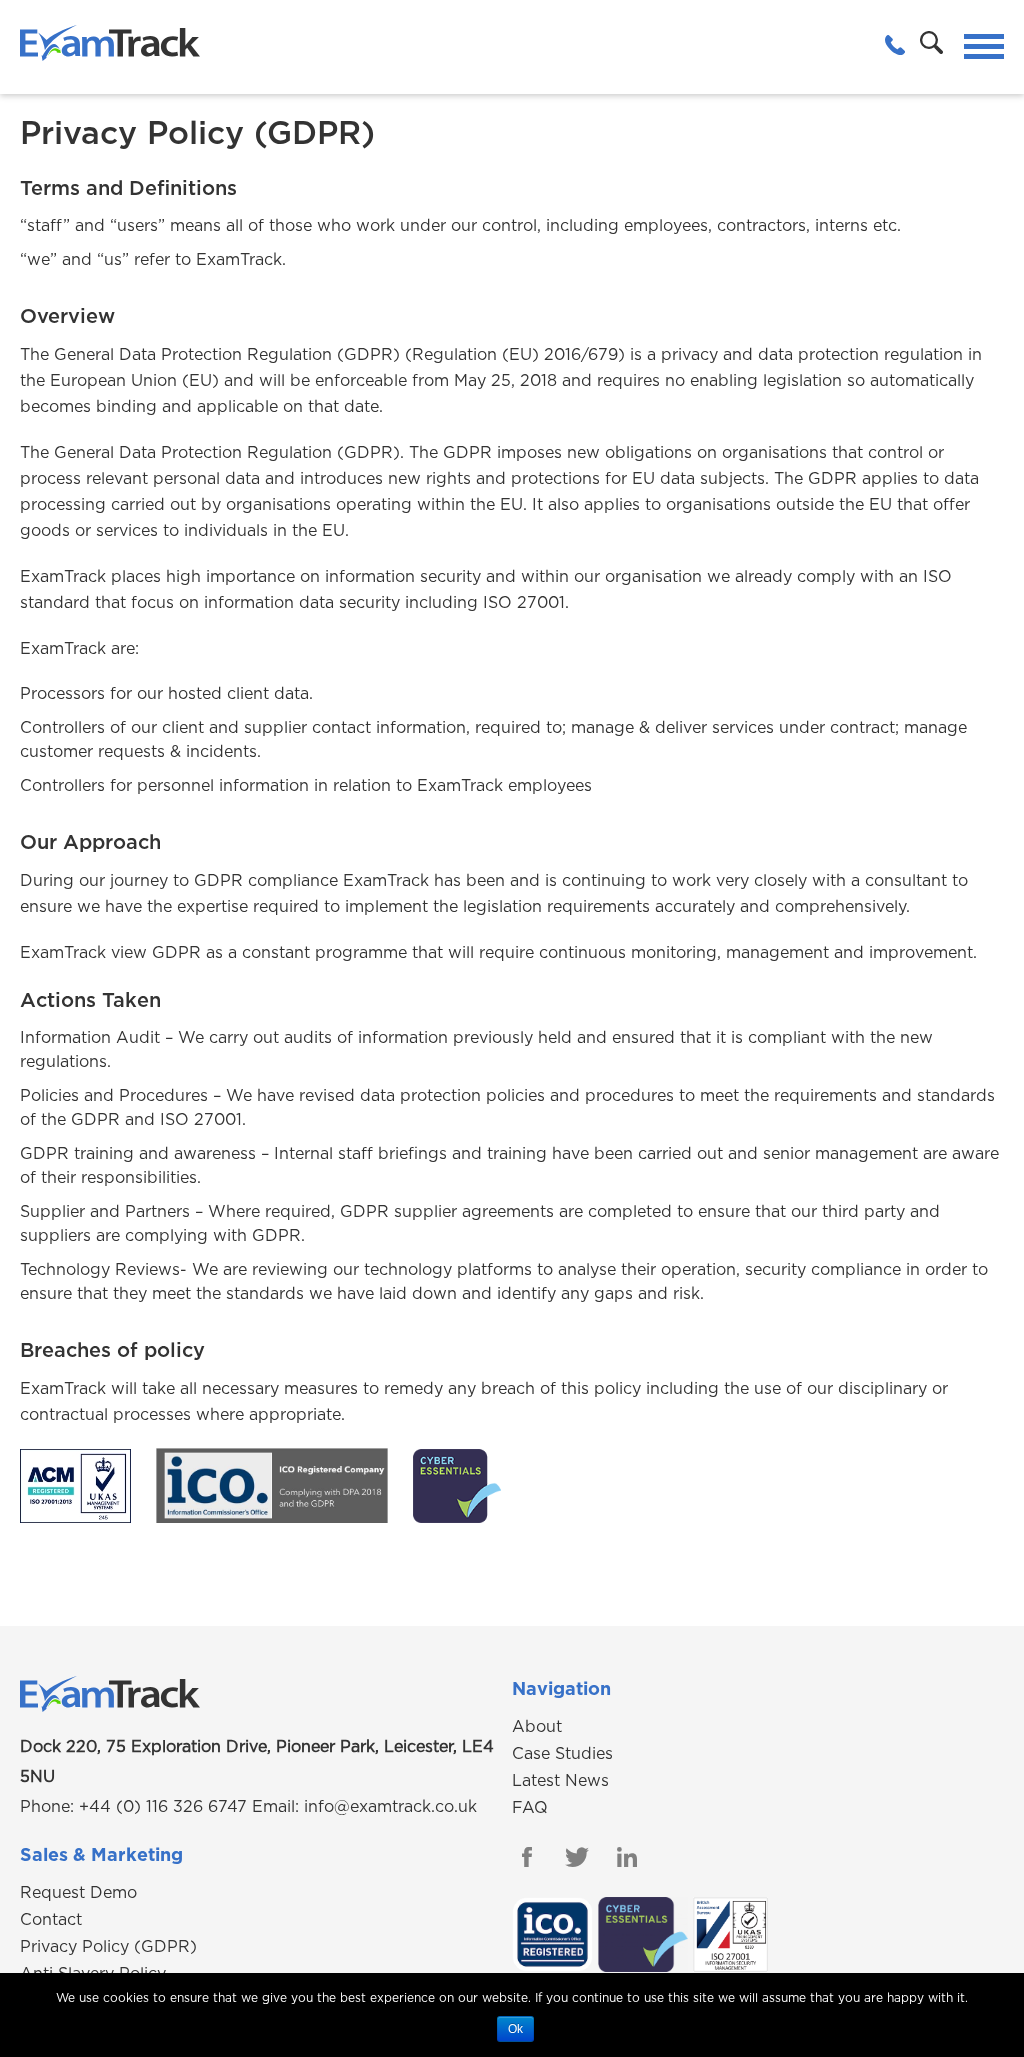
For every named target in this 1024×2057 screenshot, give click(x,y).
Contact (51, 1920)
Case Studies (562, 1754)
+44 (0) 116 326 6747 (163, 1807)
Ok (515, 2029)
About (537, 1727)
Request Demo (78, 1893)
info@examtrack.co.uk (390, 1807)
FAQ (530, 1808)
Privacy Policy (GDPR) (108, 1947)
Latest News (560, 1781)
